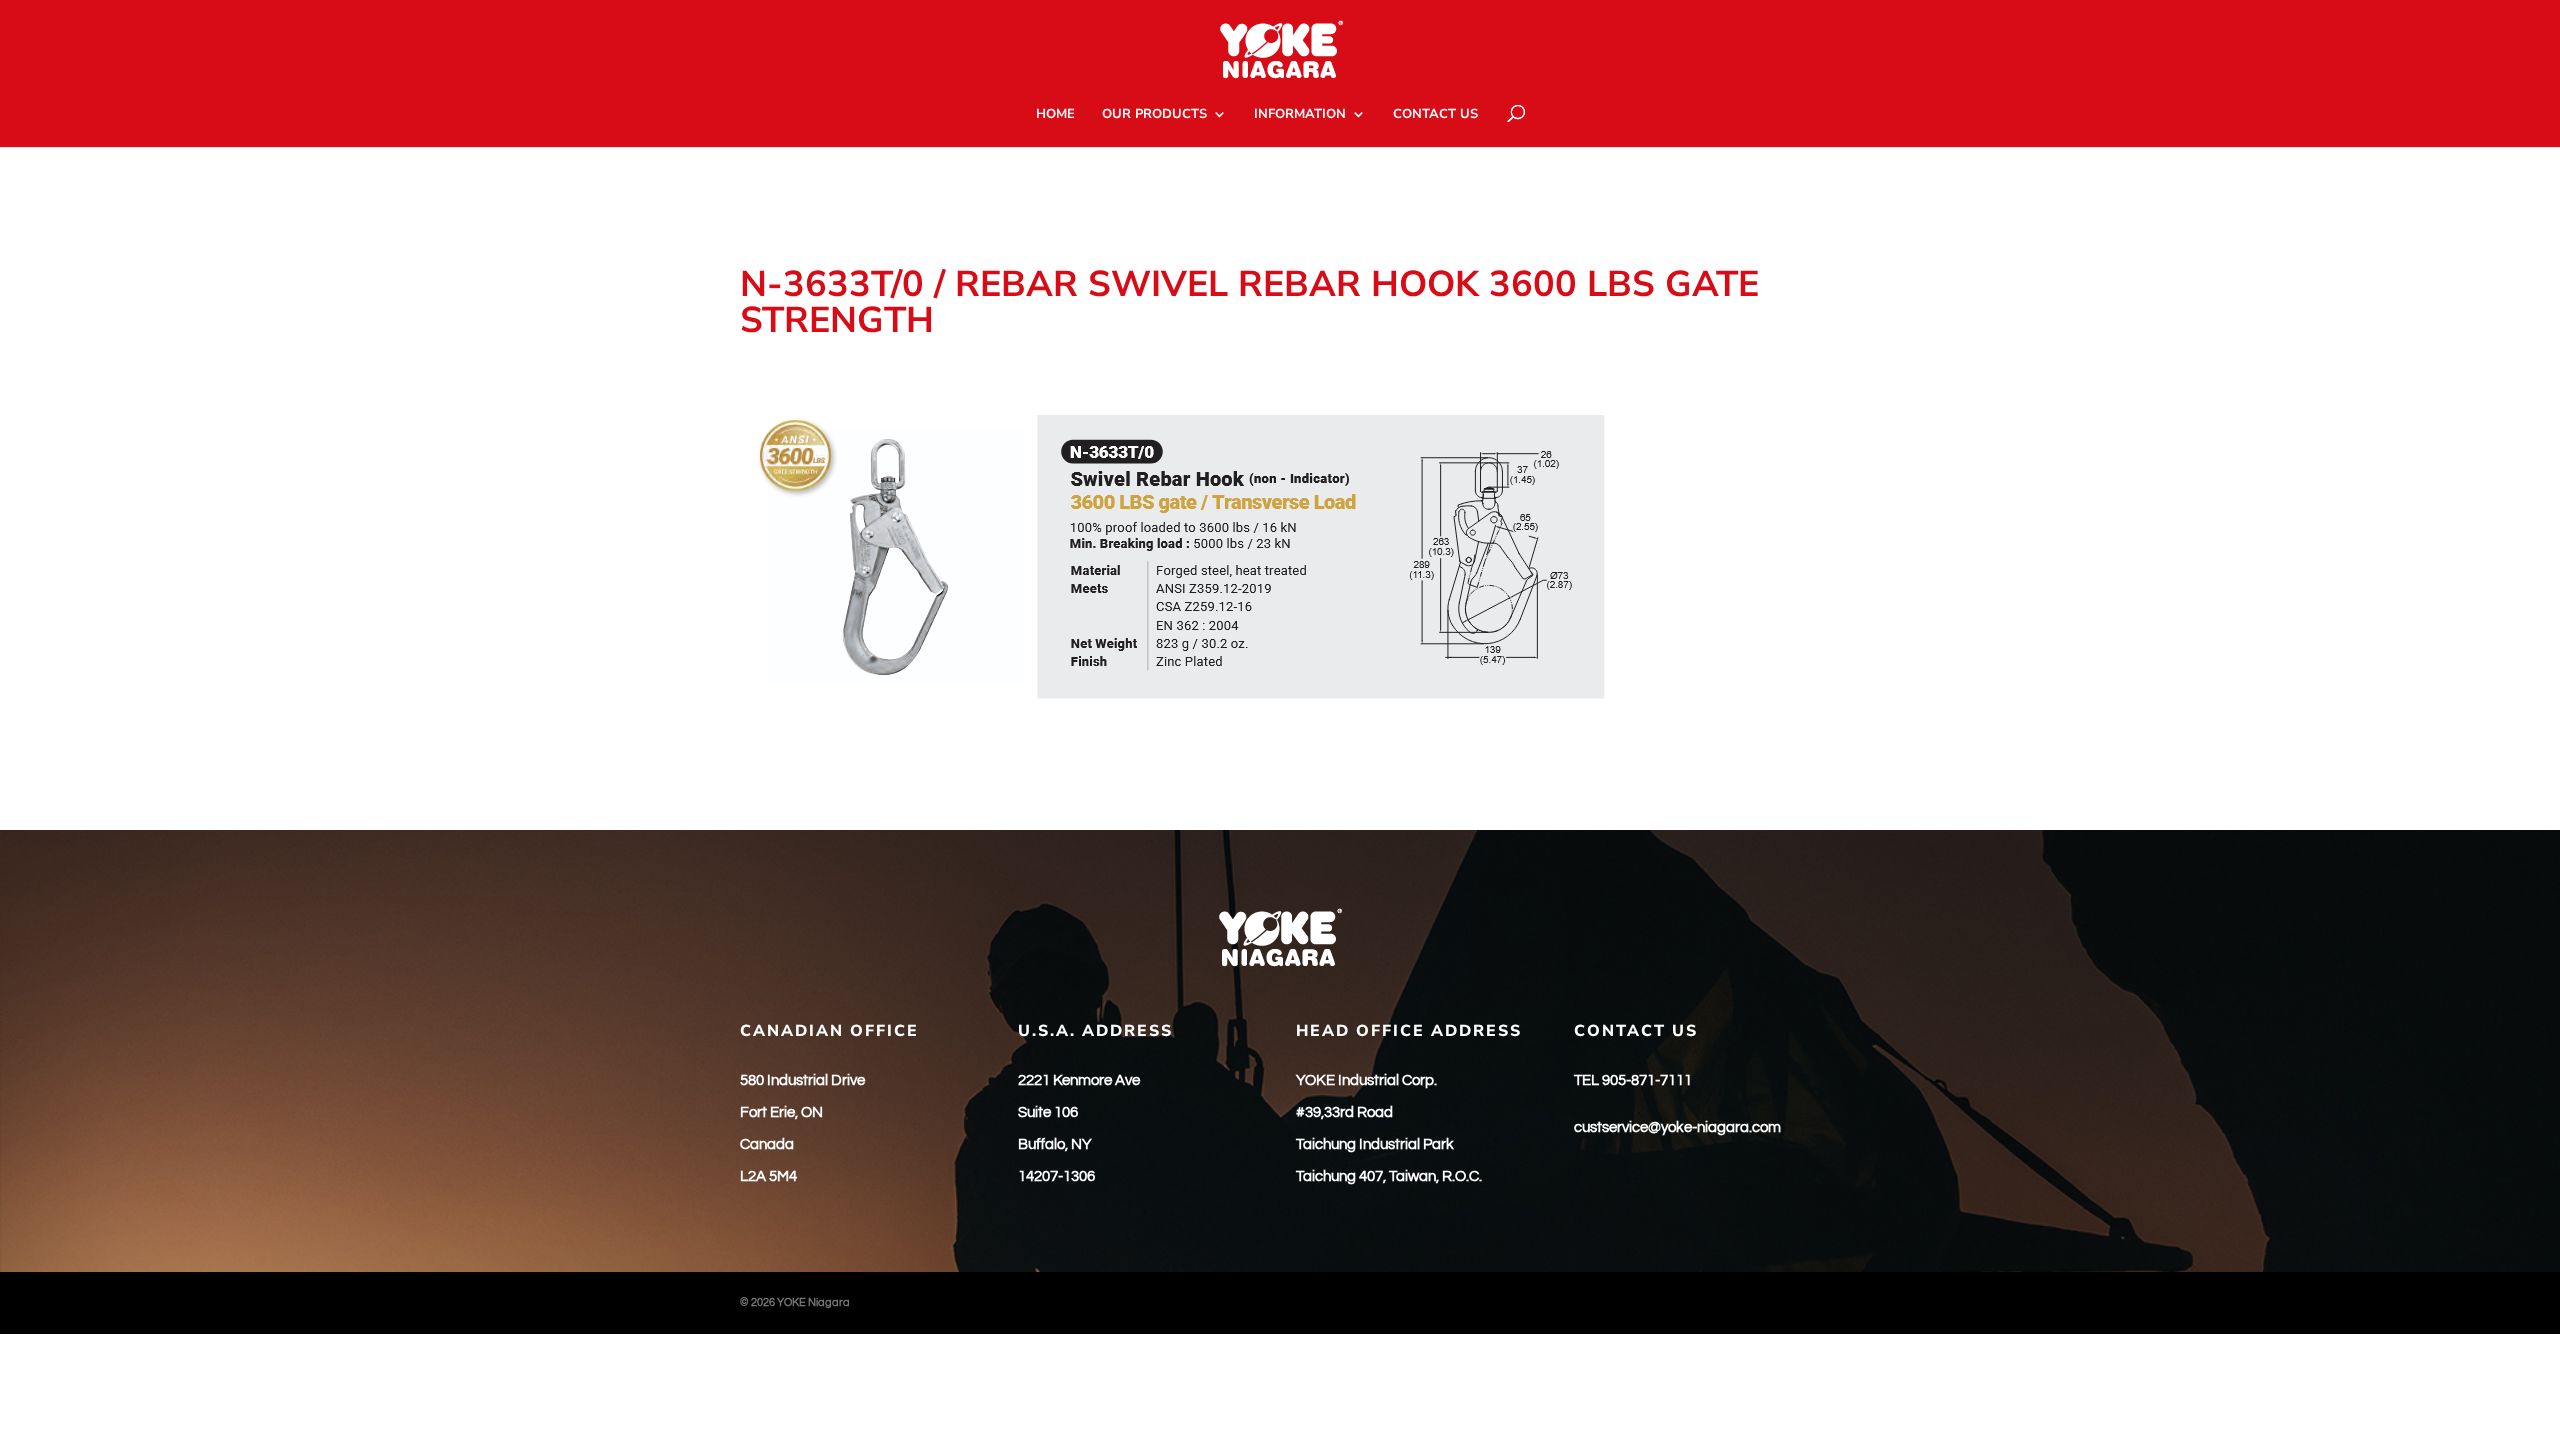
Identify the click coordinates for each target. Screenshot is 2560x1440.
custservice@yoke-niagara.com (1677, 1127)
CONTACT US (1435, 115)
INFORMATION (1300, 115)
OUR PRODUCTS (1154, 115)
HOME (1055, 115)
